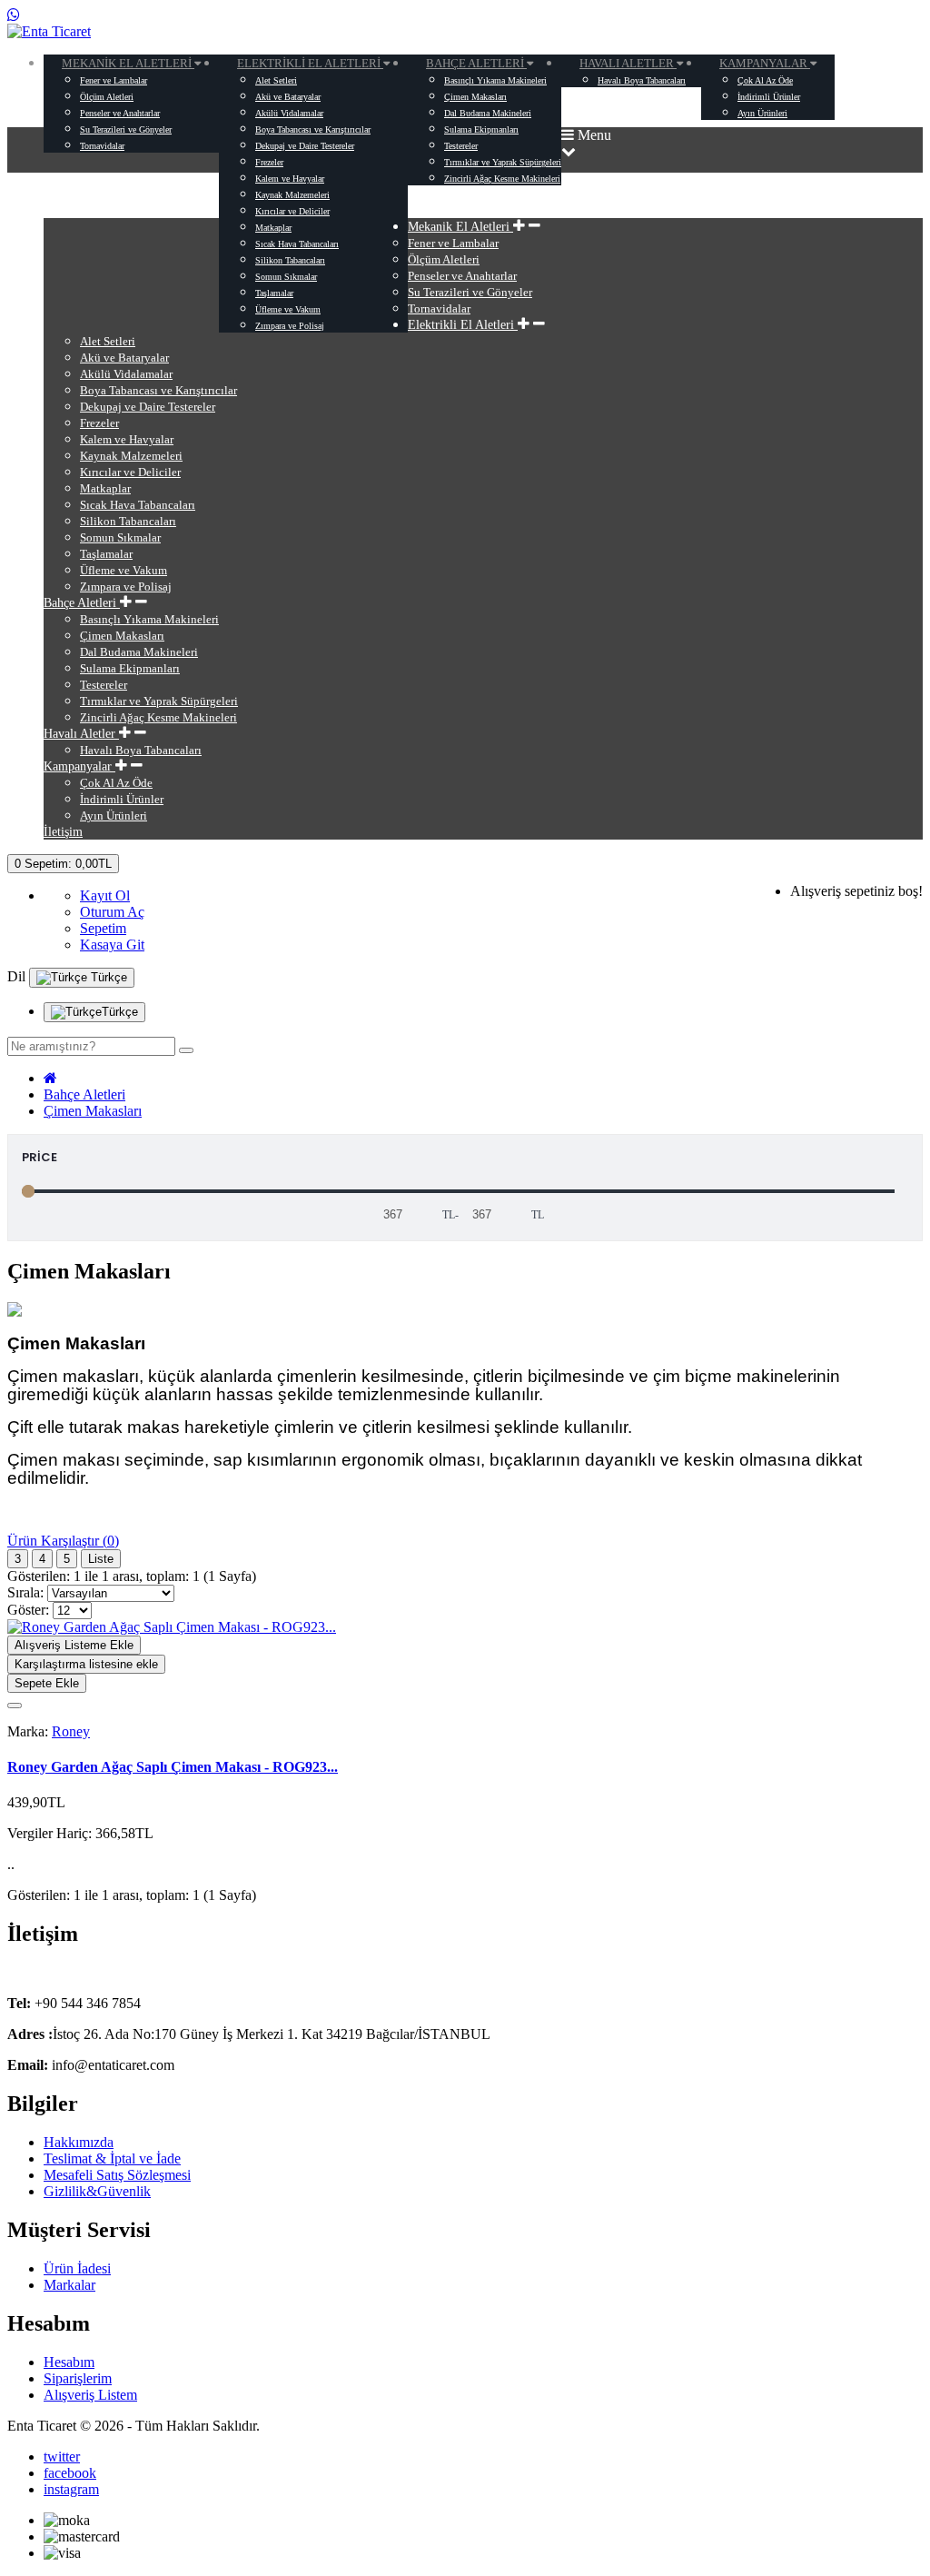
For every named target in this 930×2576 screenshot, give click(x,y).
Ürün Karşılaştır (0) (63, 1541)
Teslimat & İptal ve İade (112, 2158)
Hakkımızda (79, 2142)
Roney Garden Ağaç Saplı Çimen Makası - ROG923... (173, 1767)
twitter (62, 2457)
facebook (70, 2473)
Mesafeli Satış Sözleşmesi (117, 2175)
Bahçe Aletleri (84, 1094)
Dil (16, 976)
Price (40, 1157)
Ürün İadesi (77, 2268)
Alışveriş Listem (90, 2395)
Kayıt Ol (105, 895)
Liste (101, 1559)
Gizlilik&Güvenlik (97, 2191)
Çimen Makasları (93, 1111)
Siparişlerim (78, 2378)
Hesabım (69, 2362)
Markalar (69, 2285)
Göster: (28, 1610)
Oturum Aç (112, 912)
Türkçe (107, 977)
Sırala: (25, 1592)
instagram (71, 2489)
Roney (71, 1731)
